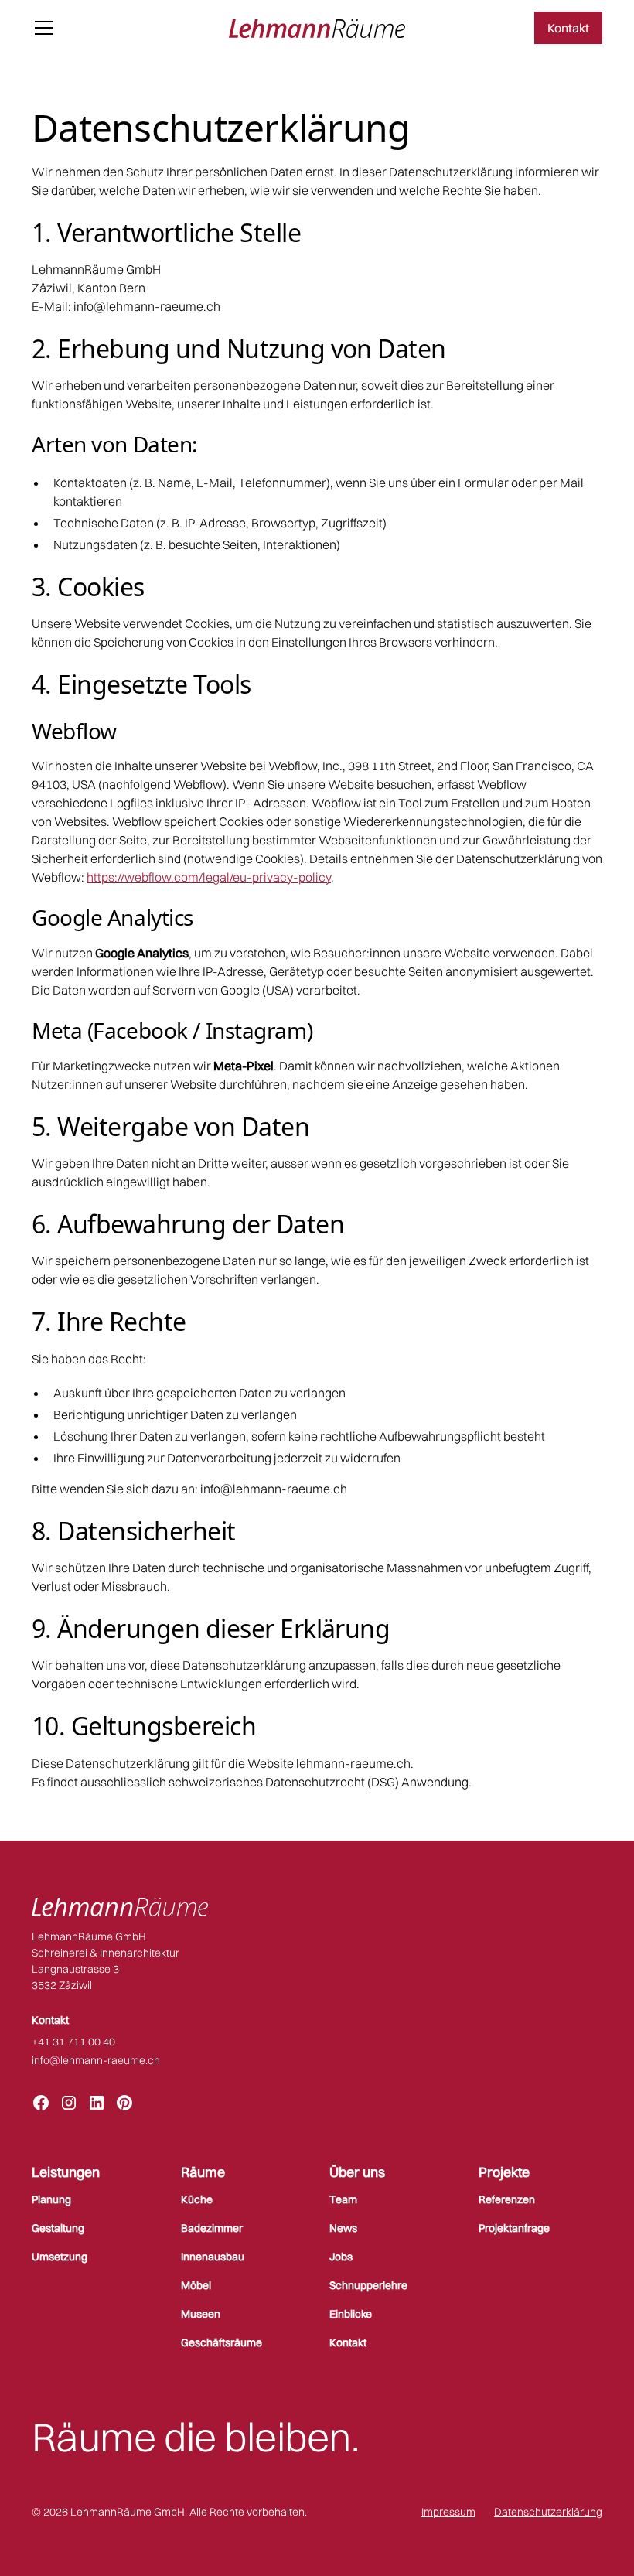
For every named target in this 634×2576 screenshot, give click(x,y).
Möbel (196, 2285)
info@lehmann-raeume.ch (96, 2060)
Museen (201, 2314)
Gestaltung (58, 2228)
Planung (51, 2199)
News (343, 2228)
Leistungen (66, 2172)
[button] (121, 28)
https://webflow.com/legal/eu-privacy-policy (209, 877)
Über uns (357, 2172)
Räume (203, 2172)
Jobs (341, 2257)
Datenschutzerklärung (548, 2512)
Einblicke (351, 2314)
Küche (197, 2199)
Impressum (448, 2512)
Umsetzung (60, 2257)
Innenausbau (213, 2257)
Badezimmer (212, 2228)
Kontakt (568, 28)
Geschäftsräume (222, 2342)
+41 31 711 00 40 (73, 2042)
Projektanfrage (514, 2228)
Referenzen (507, 2199)
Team (343, 2199)
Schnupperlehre (368, 2285)
